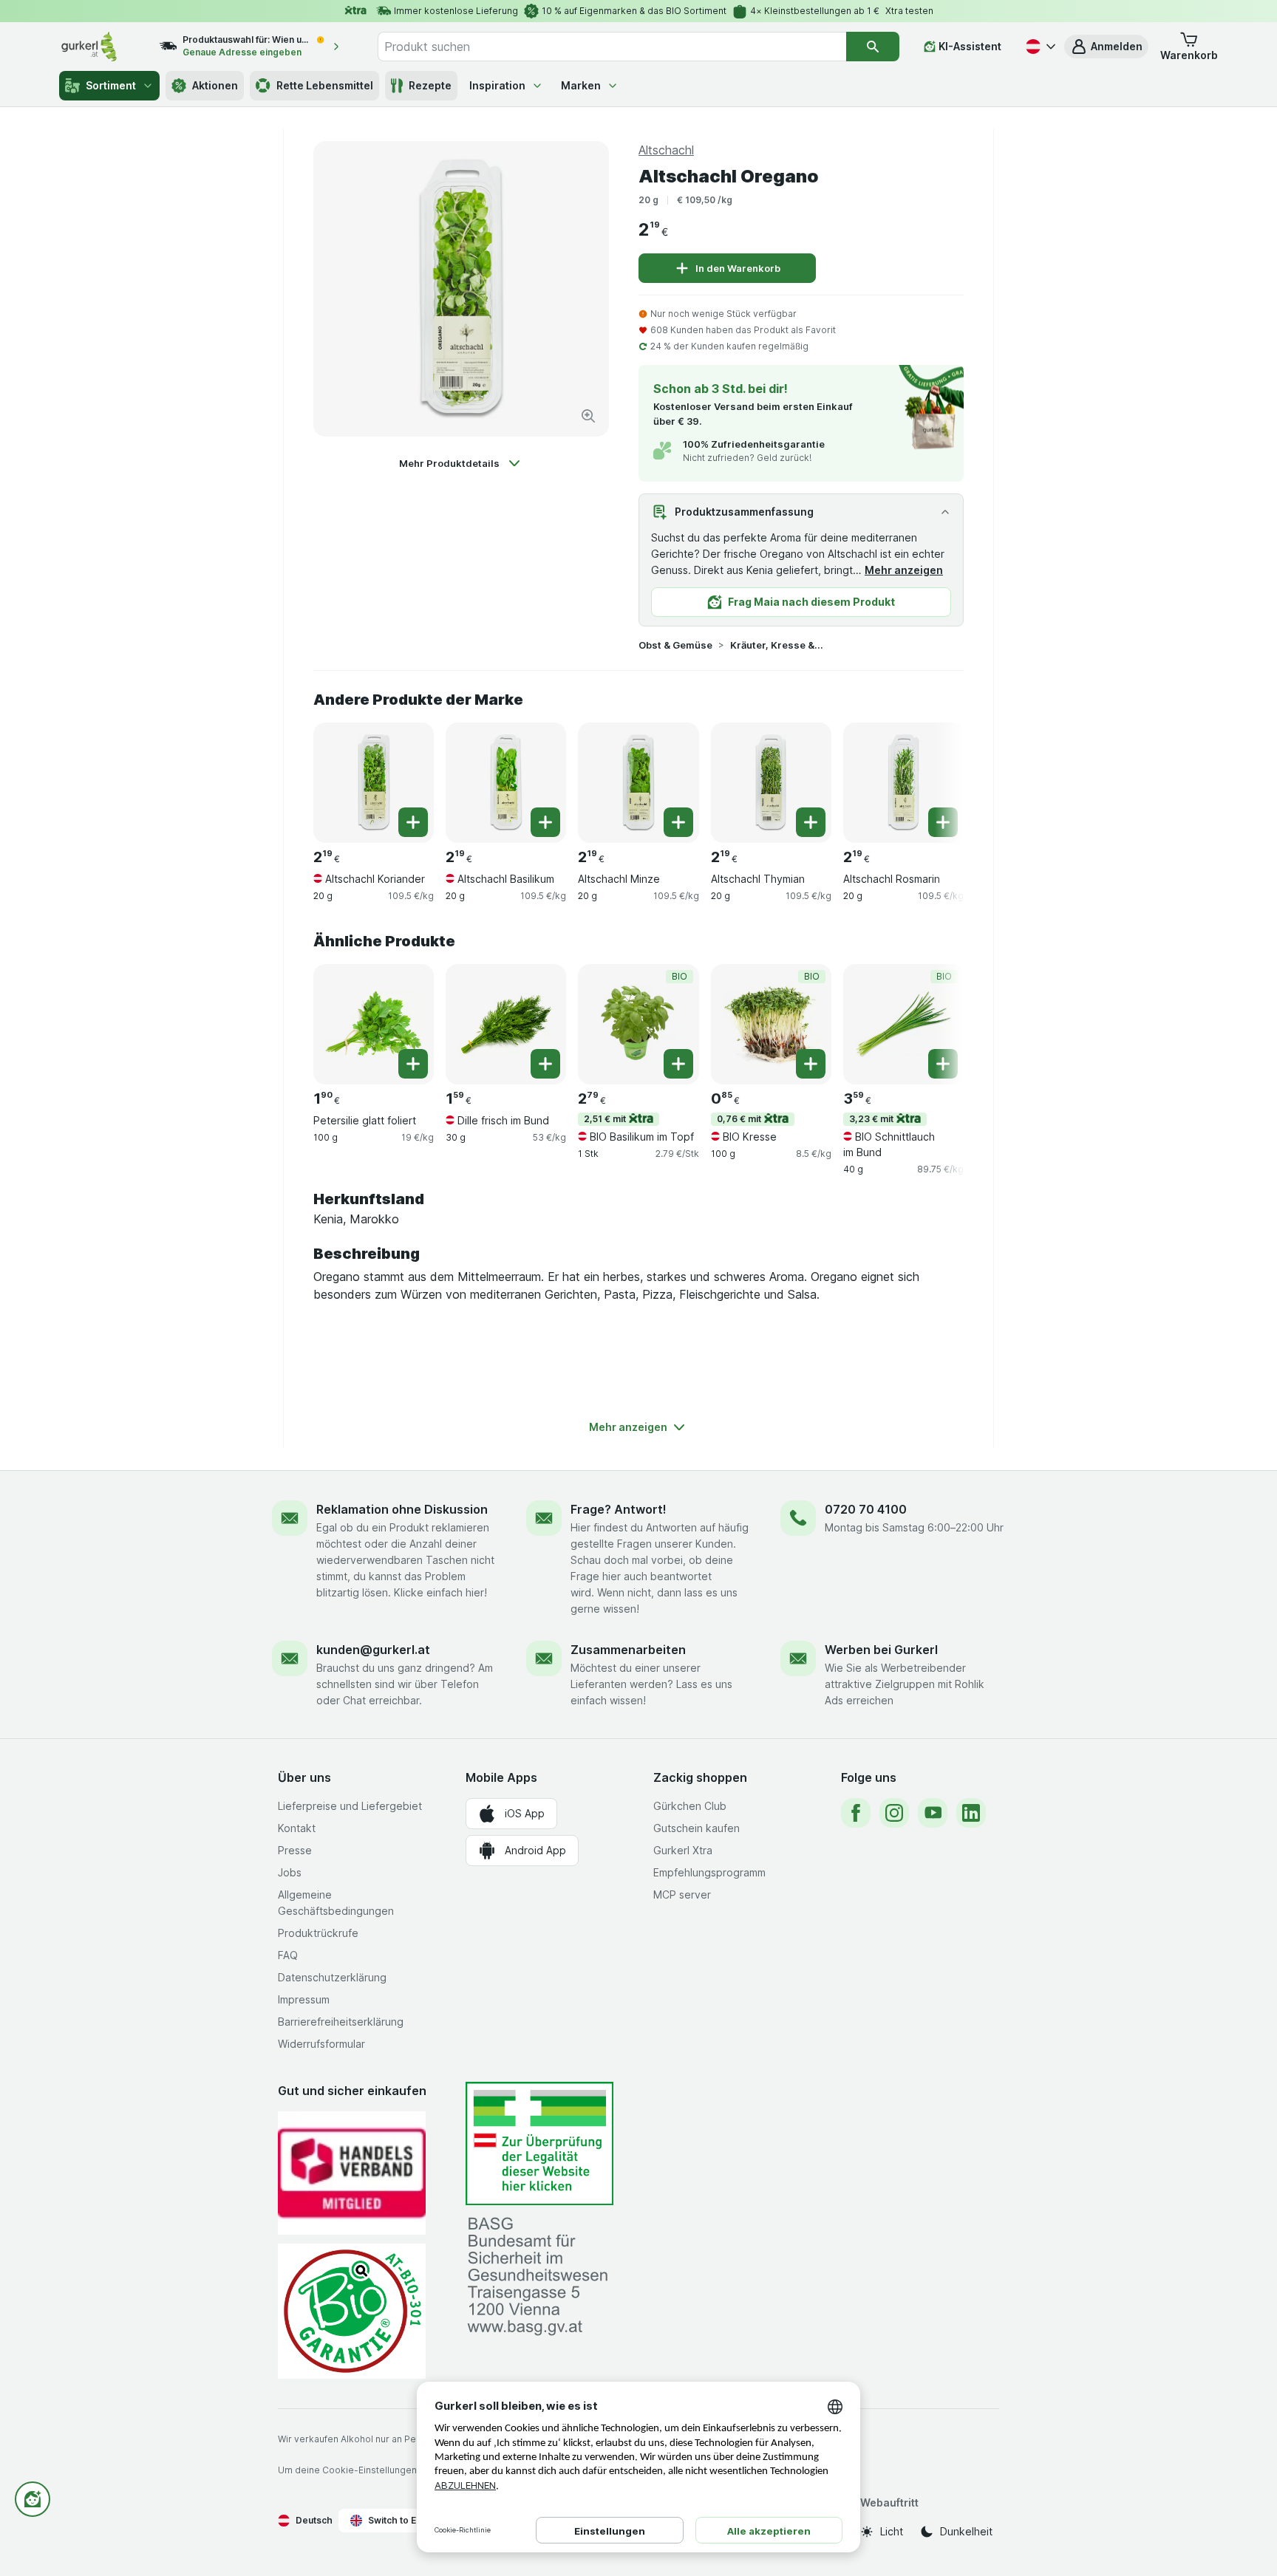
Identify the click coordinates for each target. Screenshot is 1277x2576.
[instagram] (894, 1813)
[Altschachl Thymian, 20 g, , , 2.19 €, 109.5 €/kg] (771, 783)
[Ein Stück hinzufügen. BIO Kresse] (811, 1064)
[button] (1106, 47)
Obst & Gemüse (675, 645)
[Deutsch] (1039, 47)
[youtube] (933, 1813)
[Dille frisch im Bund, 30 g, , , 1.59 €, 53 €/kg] (506, 1024)
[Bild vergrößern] (588, 416)
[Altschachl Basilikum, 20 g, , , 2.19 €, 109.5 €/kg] (506, 783)
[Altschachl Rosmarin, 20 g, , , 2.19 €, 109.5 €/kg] (903, 783)
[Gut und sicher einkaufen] (352, 2311)
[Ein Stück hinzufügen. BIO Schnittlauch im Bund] (943, 1064)
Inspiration (497, 85)
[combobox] (612, 47)
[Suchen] (873, 47)
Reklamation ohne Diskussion (402, 1509)
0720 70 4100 (866, 1509)
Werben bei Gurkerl (881, 1650)
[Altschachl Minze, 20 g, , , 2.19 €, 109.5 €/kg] (638, 783)
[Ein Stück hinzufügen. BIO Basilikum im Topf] (678, 1064)
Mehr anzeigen (904, 570)
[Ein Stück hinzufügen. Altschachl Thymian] (811, 822)
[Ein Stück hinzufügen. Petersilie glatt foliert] (413, 1064)
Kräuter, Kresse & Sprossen (777, 645)
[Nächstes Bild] (934, 777)
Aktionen (215, 85)
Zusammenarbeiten (628, 1650)
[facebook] (856, 1813)
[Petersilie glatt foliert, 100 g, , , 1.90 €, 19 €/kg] (374, 1024)
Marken (581, 85)
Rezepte (430, 85)
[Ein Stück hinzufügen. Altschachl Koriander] (413, 822)
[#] (539, 2143)
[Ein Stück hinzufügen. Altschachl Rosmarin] (943, 822)
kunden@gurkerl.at (373, 1650)
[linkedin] (971, 1813)
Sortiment (111, 85)
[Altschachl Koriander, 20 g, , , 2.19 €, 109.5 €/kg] (374, 783)
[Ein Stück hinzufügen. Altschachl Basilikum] (545, 822)
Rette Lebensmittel (325, 85)
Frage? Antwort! (619, 1509)
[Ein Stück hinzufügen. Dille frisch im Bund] (545, 1064)
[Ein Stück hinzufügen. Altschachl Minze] (678, 822)
